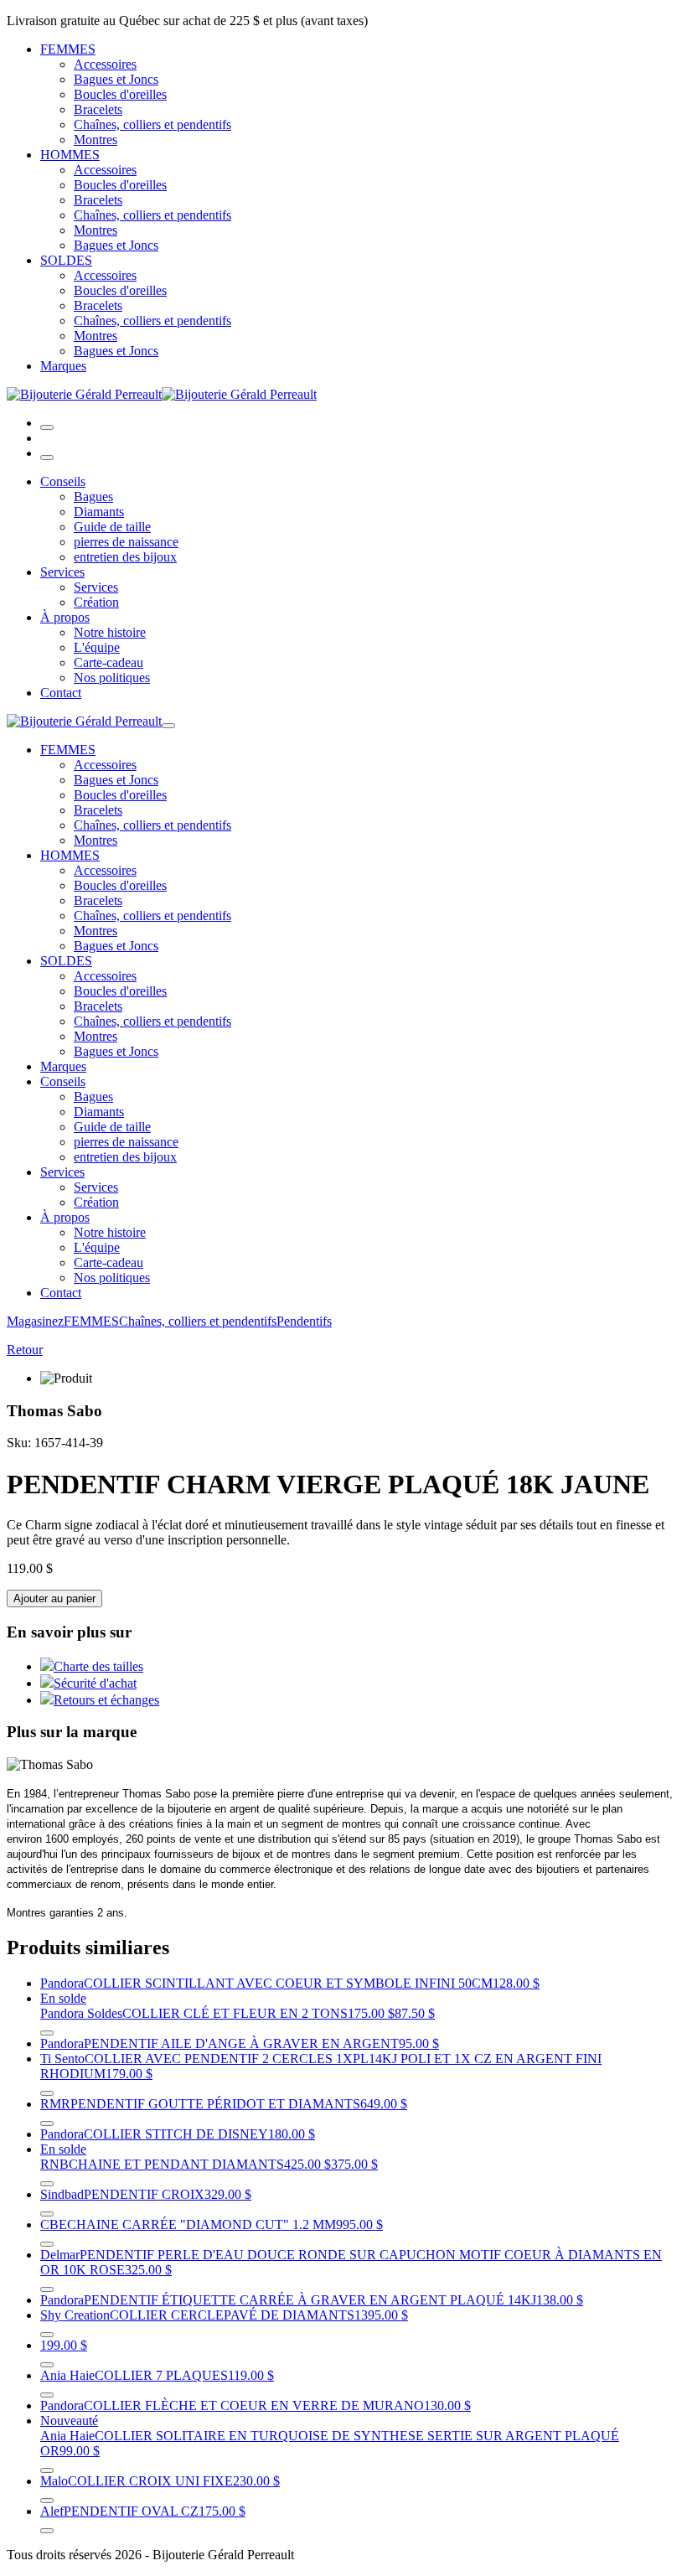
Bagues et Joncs (116, 79)
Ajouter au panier (54, 1598)
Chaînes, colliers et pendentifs (152, 124)
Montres (96, 140)
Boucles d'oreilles (120, 94)
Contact (61, 693)
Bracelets (98, 109)
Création (96, 602)
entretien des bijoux (125, 557)
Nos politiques (112, 678)
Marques (63, 366)
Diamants (99, 512)
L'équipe (97, 647)
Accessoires (105, 64)
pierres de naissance (126, 542)
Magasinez (35, 1321)
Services (62, 572)
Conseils (63, 481)
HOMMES (70, 155)
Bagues (93, 497)
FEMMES (68, 49)
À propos (65, 617)
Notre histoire (110, 632)
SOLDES (66, 260)
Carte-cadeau (108, 662)
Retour (25, 1350)
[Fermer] (47, 458)
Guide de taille (112, 527)
